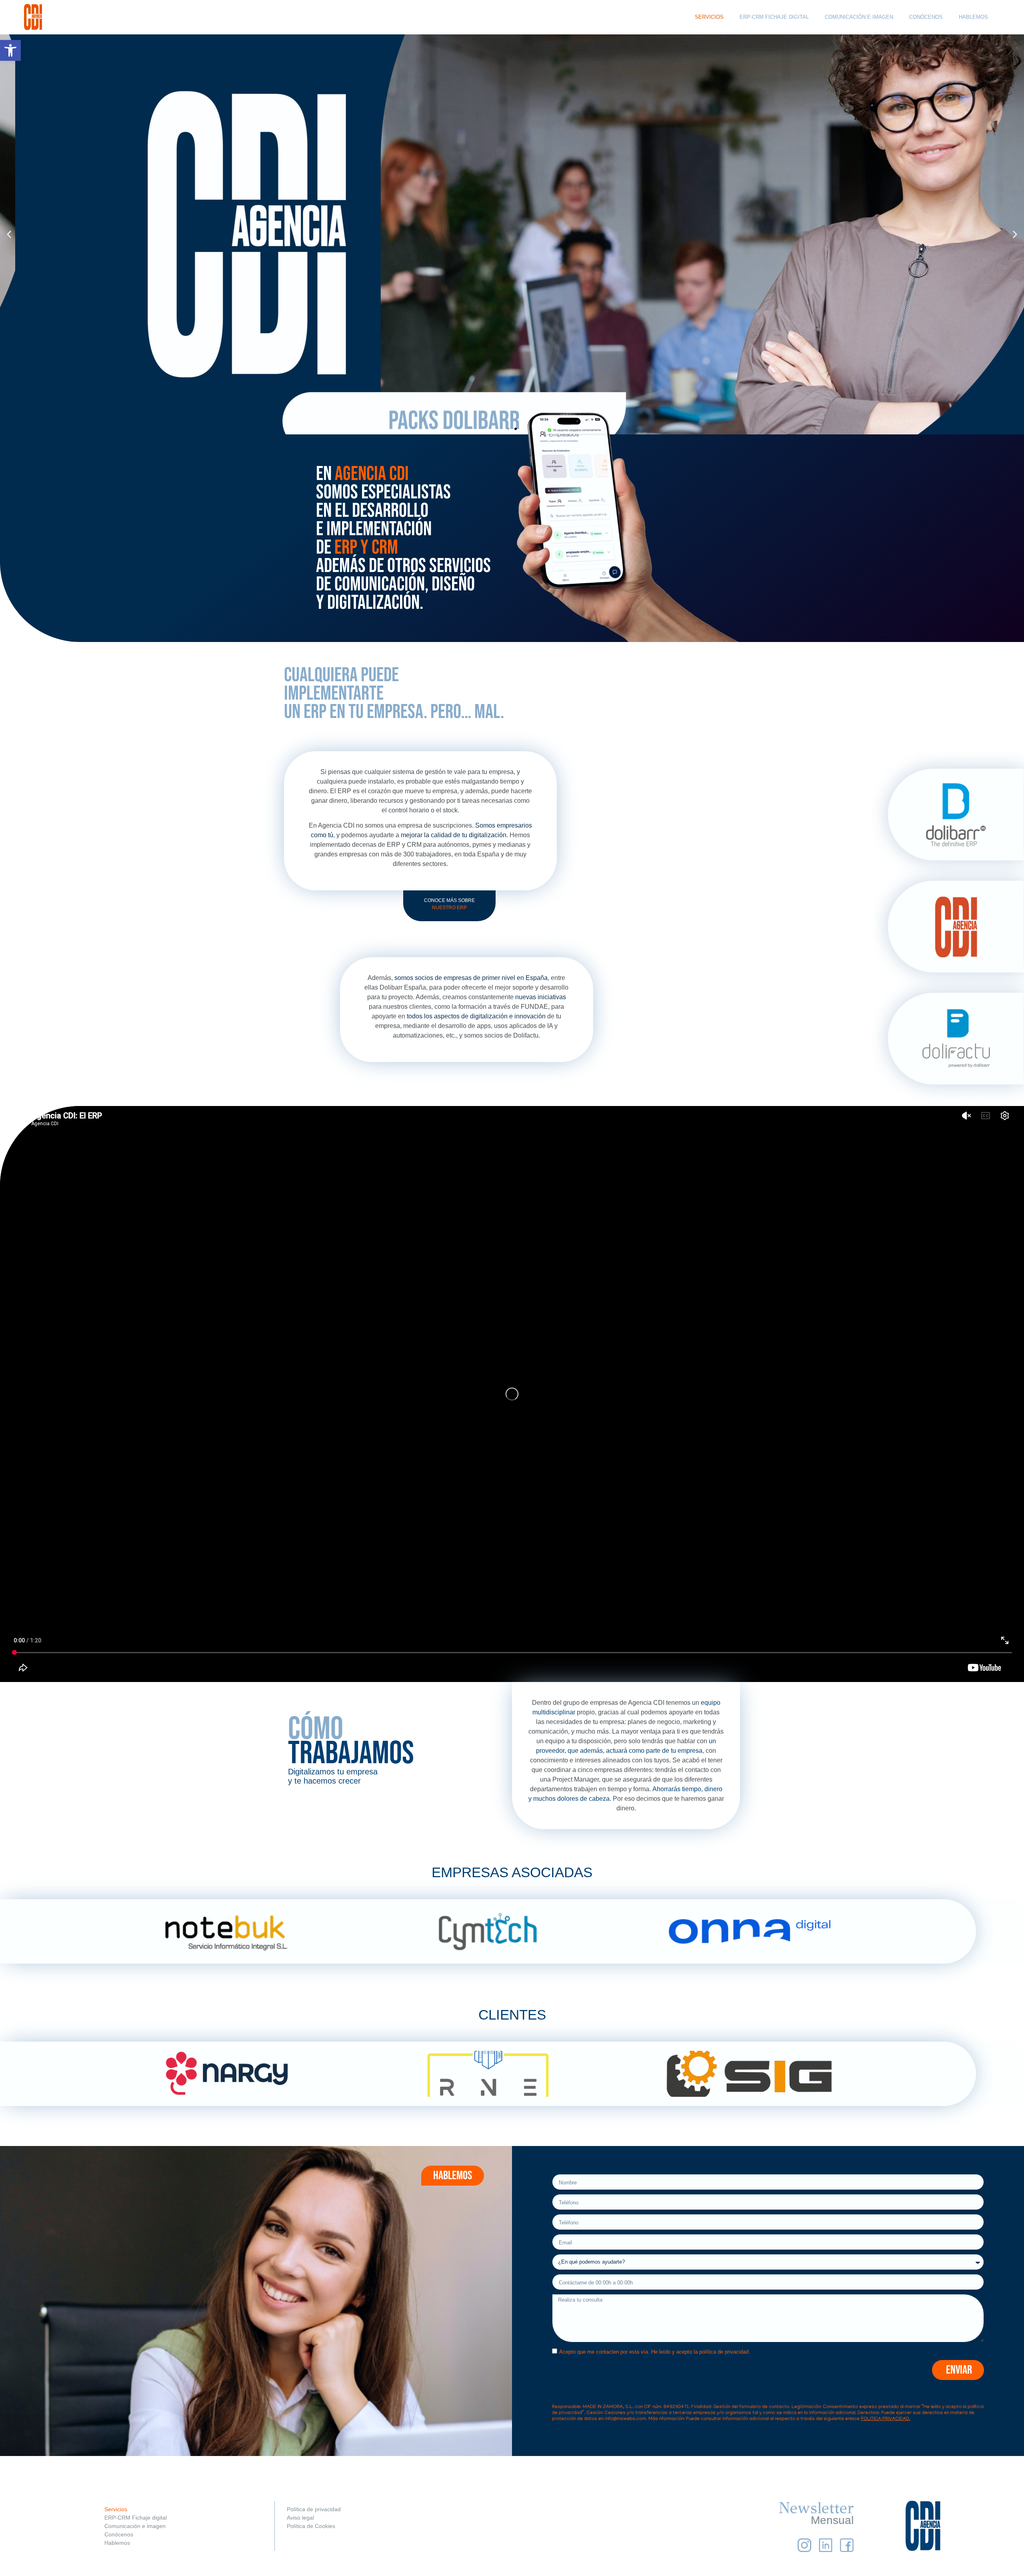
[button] (10, 50)
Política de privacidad (314, 2509)
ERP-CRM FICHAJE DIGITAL (774, 17)
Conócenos (119, 2534)
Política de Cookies (311, 2526)
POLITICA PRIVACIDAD (885, 2419)
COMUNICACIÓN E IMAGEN (859, 17)
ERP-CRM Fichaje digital (136, 2518)
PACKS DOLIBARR (512, 256)
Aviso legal (300, 2518)
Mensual (832, 2520)
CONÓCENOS (926, 17)
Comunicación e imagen (135, 2526)
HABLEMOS (973, 17)
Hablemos (117, 2543)
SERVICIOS (709, 17)
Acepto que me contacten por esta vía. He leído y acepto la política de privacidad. (655, 2352)
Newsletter (816, 2508)
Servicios (116, 2509)
